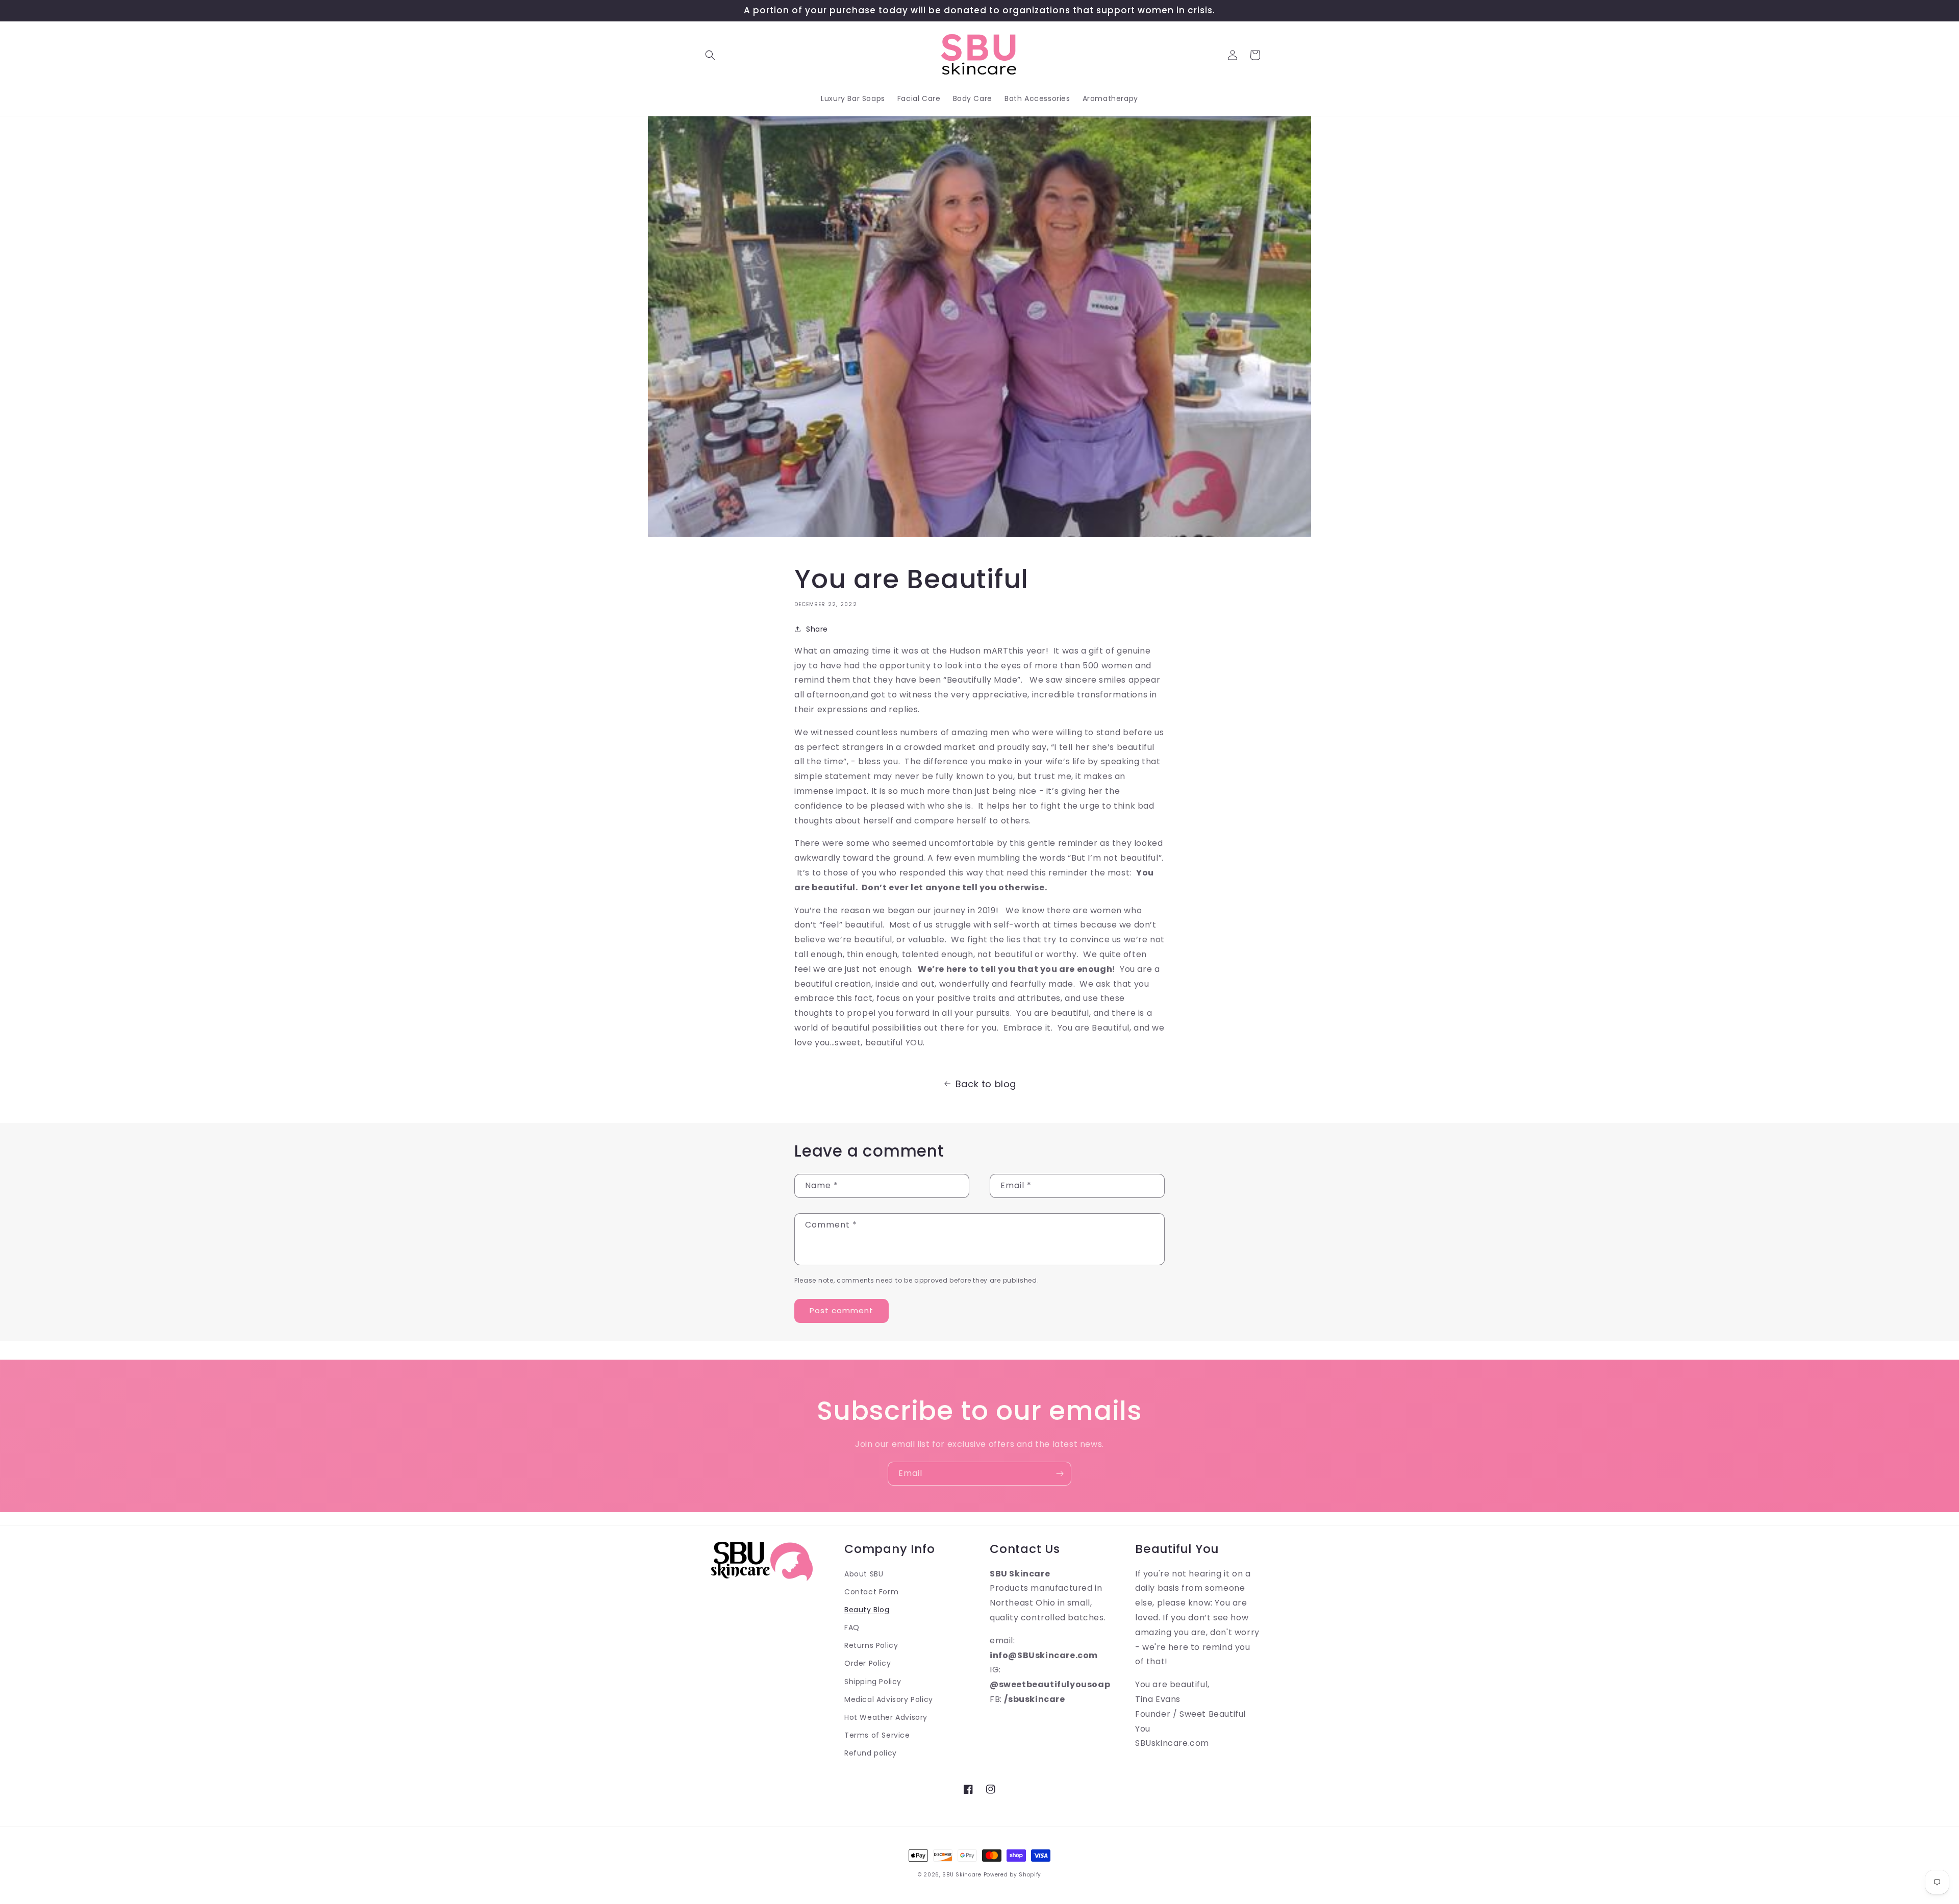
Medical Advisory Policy (889, 1699)
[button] (710, 55)
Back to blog (986, 1084)
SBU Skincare (962, 1875)
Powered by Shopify (1013, 1875)
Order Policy (868, 1663)
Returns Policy (871, 1645)
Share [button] (817, 629)
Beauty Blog (867, 1610)
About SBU (864, 1574)
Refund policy (871, 1753)
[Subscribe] (1060, 1474)
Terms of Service (877, 1735)
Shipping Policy (873, 1682)
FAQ (852, 1627)
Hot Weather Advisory (886, 1717)
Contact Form (871, 1592)
